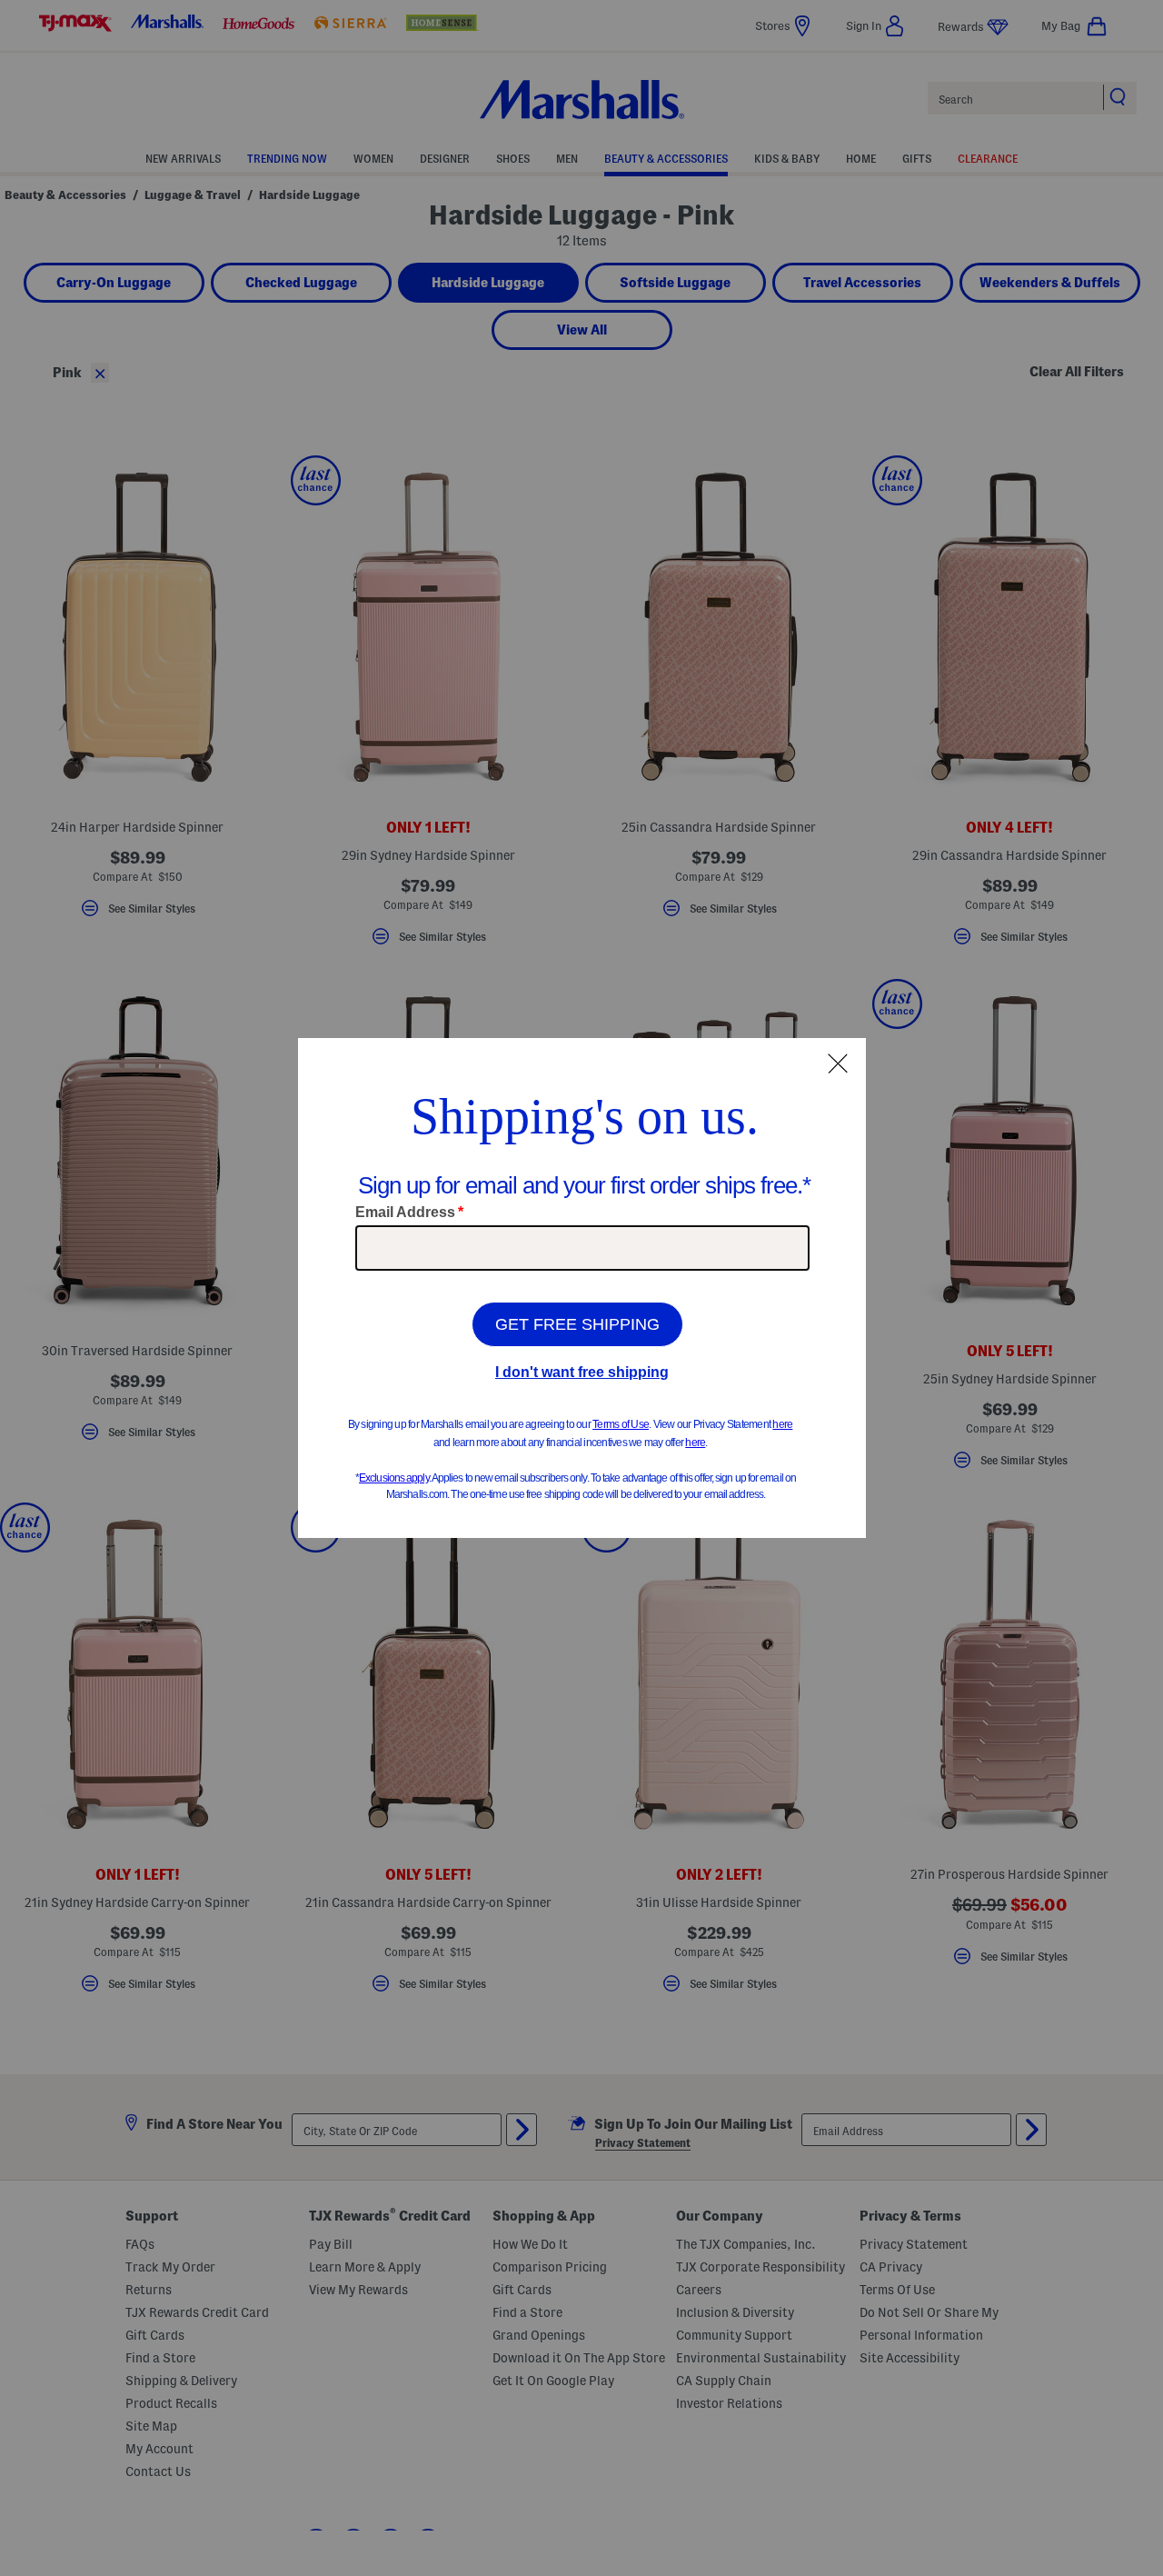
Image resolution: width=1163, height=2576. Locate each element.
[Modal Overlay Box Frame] (582, 1288)
